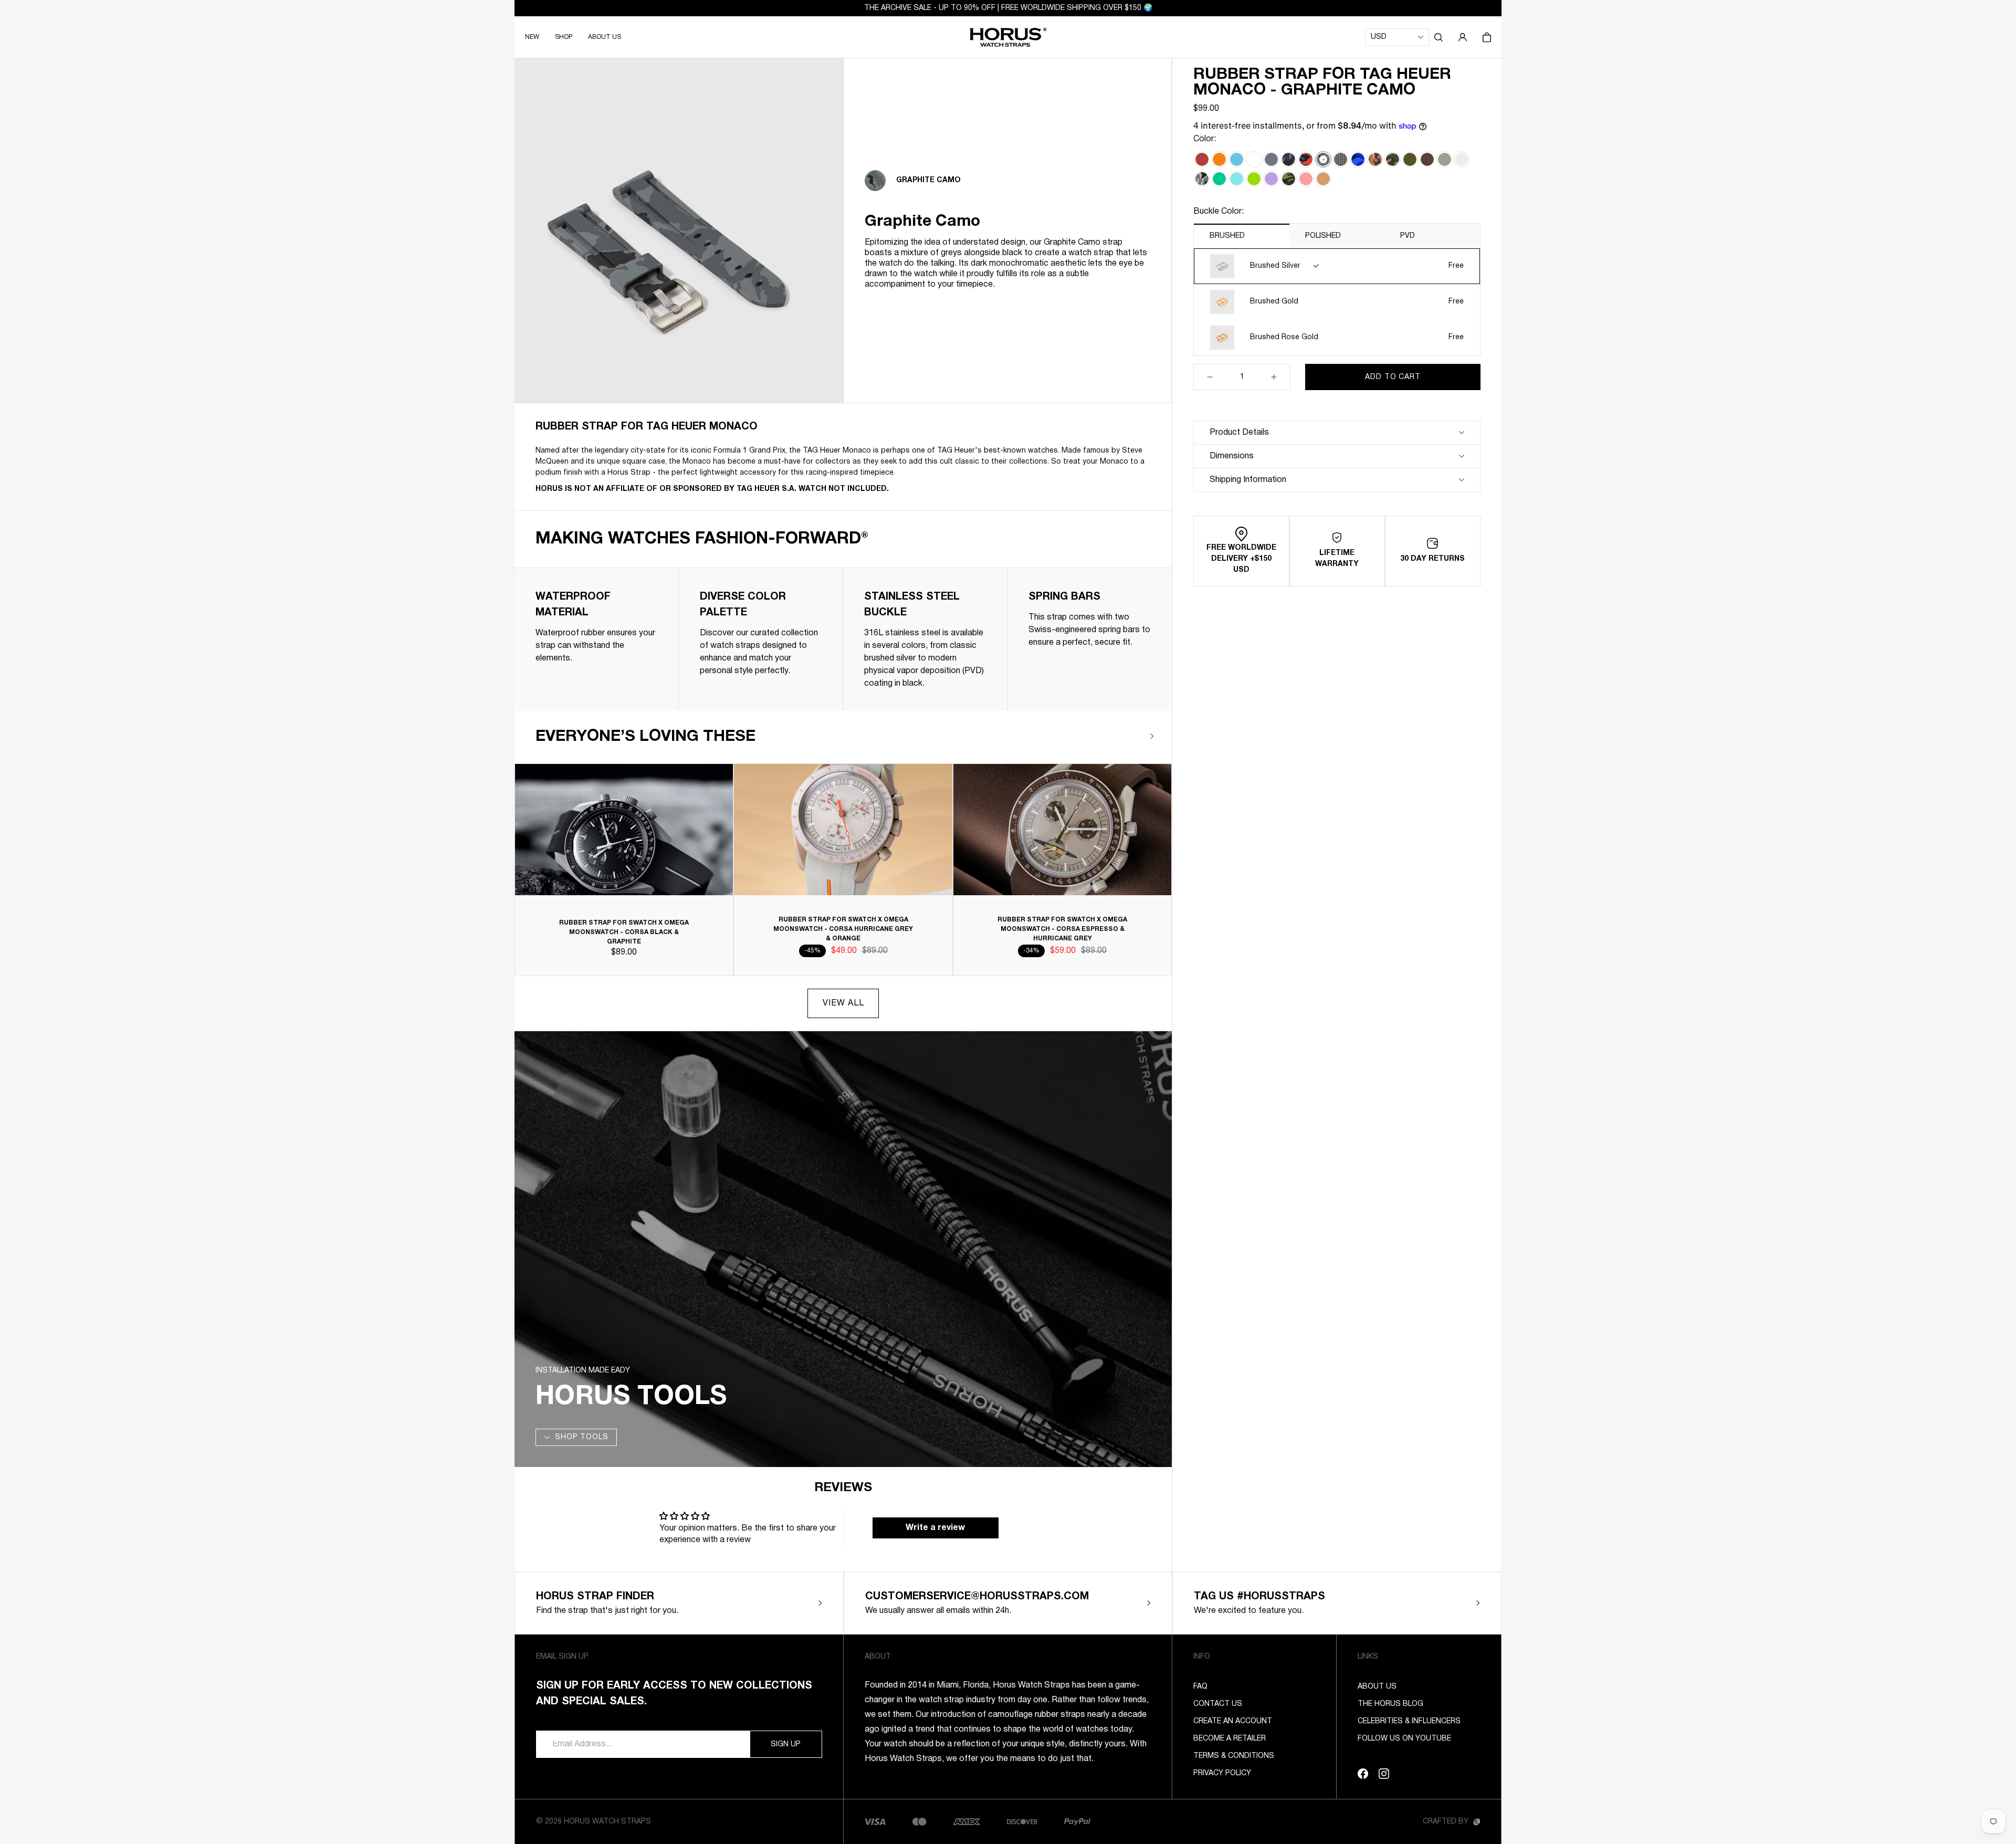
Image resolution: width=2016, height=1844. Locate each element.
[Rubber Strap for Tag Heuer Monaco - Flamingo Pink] (1306, 179)
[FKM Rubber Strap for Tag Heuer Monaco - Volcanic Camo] (1306, 159)
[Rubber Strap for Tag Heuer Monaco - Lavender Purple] (1271, 179)
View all (843, 1003)
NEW (532, 37)
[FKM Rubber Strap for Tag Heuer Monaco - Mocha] (1427, 159)
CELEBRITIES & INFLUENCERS (1409, 1721)
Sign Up (786, 1745)
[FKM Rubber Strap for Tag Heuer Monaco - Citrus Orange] (1219, 159)
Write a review (935, 1528)
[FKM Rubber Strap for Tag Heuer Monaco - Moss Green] (1410, 159)
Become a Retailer (1230, 1739)
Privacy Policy (1222, 1773)
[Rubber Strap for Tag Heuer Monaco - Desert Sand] (1323, 179)
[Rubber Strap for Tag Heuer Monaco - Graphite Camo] (1323, 159)
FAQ (1200, 1687)
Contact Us (1218, 1704)
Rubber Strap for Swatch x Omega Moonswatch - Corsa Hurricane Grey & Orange (843, 929)
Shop (564, 37)
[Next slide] (1152, 736)
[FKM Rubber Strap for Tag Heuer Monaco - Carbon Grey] (1271, 159)
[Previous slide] (1121, 736)
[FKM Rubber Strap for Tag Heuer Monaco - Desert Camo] (1375, 159)
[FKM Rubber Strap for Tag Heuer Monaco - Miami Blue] (1237, 159)
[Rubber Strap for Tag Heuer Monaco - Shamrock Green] (1219, 179)
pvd (1408, 236)
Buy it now (1393, 403)
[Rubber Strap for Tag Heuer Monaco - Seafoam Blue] (1237, 179)
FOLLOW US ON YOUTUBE (1404, 1739)
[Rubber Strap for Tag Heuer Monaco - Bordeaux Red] (1202, 159)
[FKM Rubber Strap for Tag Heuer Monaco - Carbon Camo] (1289, 159)
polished (1323, 236)
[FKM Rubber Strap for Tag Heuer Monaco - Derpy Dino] (1341, 159)
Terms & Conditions (1234, 1756)
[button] (1438, 37)
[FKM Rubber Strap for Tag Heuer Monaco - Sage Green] (1445, 159)
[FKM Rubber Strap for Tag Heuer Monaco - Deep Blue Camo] (1358, 159)
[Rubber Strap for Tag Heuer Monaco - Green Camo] (1289, 179)
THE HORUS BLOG (1390, 1704)
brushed (1227, 236)
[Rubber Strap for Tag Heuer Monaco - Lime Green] (1254, 179)
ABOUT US (605, 37)
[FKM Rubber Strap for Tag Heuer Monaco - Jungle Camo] (1393, 159)
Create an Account (1233, 1721)
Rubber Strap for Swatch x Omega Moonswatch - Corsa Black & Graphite (624, 932)
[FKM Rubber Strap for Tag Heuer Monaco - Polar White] (1254, 159)
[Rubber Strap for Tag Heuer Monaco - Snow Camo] (1202, 179)
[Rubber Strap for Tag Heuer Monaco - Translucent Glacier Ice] (1462, 159)
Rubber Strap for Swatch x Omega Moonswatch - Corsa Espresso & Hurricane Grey (1062, 929)
